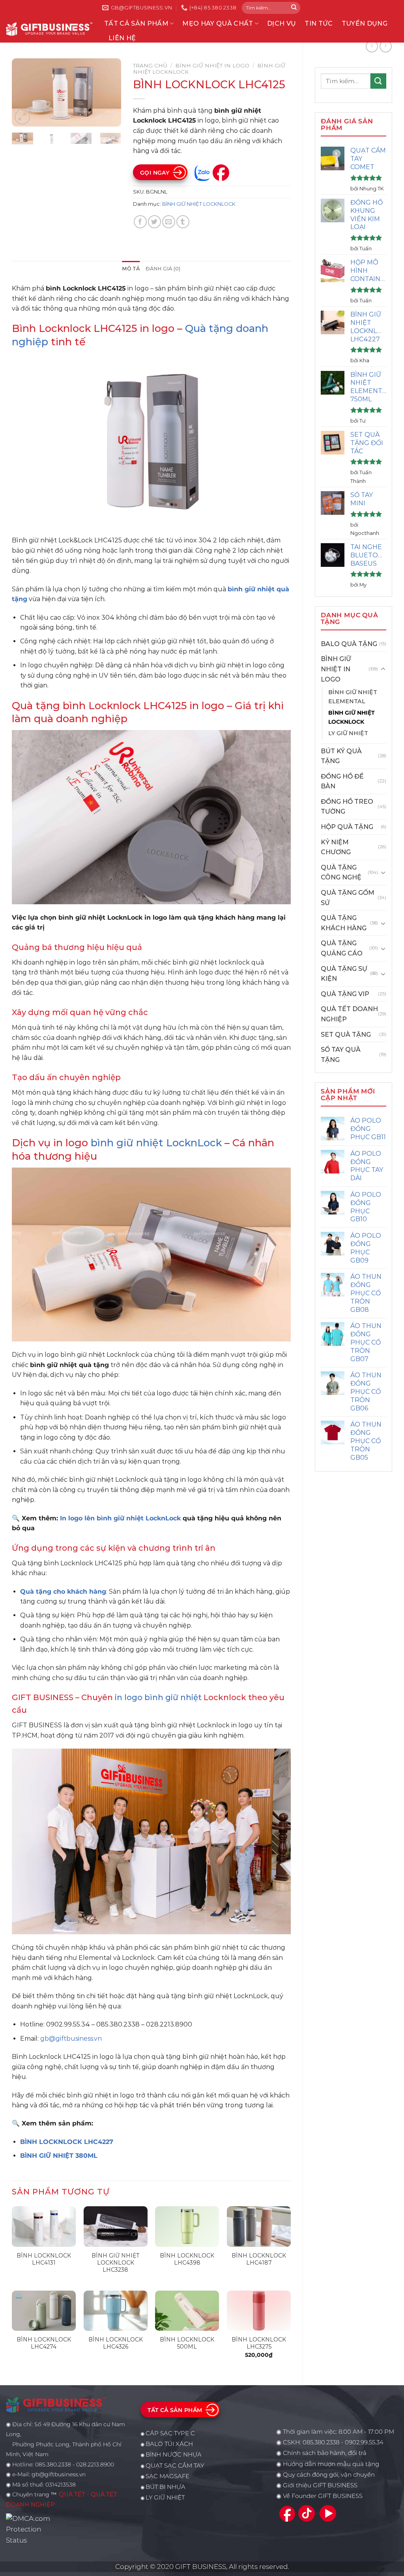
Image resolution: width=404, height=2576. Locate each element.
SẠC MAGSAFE (167, 2476)
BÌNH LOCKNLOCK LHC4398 (187, 2259)
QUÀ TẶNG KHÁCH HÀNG (344, 923)
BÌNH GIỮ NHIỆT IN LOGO (336, 669)
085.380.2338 (321, 2442)
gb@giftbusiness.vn (71, 2039)
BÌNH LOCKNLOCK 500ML (187, 2343)
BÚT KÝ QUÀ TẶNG (341, 756)
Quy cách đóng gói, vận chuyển (329, 2475)
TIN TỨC (319, 23)
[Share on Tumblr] (183, 222)
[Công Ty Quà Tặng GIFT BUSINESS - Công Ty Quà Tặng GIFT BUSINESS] (49, 29)
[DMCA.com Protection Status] (30, 2529)
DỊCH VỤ (281, 23)
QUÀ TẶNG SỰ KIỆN (344, 974)
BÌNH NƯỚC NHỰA (174, 2455)
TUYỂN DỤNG (365, 23)
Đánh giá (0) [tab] (163, 269)
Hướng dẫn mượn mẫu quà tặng (331, 2464)
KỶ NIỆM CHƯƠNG (336, 847)
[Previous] (24, 93)
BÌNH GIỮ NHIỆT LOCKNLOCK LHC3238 (115, 2263)
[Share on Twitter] (154, 222)
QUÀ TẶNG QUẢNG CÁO (342, 948)
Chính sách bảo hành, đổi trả (325, 2453)
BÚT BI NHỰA (166, 2487)
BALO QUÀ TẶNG (349, 644)
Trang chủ (150, 65)
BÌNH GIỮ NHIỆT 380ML (59, 2156)
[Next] (109, 93)
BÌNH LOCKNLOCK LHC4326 (116, 2343)
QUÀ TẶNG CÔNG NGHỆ (341, 873)
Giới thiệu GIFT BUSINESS (320, 2485)
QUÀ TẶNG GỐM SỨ (348, 898)
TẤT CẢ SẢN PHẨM (136, 23)
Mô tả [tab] (131, 269)
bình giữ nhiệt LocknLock (156, 1143)
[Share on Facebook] (140, 222)
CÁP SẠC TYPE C (170, 2433)
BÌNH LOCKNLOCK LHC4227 (67, 2142)
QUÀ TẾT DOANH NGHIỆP (349, 1014)
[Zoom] (22, 117)
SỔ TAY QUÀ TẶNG (341, 1055)
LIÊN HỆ (122, 38)
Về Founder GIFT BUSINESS (323, 2496)
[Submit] (294, 8)
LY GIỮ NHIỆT (348, 733)
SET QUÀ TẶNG (346, 1035)
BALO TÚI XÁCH (169, 2444)
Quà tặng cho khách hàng (63, 1592)
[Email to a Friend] (169, 222)
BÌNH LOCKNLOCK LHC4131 (44, 2259)
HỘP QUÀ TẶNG (347, 827)
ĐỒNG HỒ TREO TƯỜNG (347, 807)
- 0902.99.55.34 (361, 2442)
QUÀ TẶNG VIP (345, 994)
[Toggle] (383, 669)
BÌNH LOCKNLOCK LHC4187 (259, 2259)
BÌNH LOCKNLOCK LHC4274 (44, 2343)
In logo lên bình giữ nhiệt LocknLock (120, 1518)
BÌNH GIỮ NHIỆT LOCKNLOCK (352, 717)
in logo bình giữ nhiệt (158, 1697)
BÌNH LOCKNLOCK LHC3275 (259, 2343)
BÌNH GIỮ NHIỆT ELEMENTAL (353, 697)
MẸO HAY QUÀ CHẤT (218, 23)
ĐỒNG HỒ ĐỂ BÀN (342, 781)
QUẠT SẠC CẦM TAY (175, 2466)
